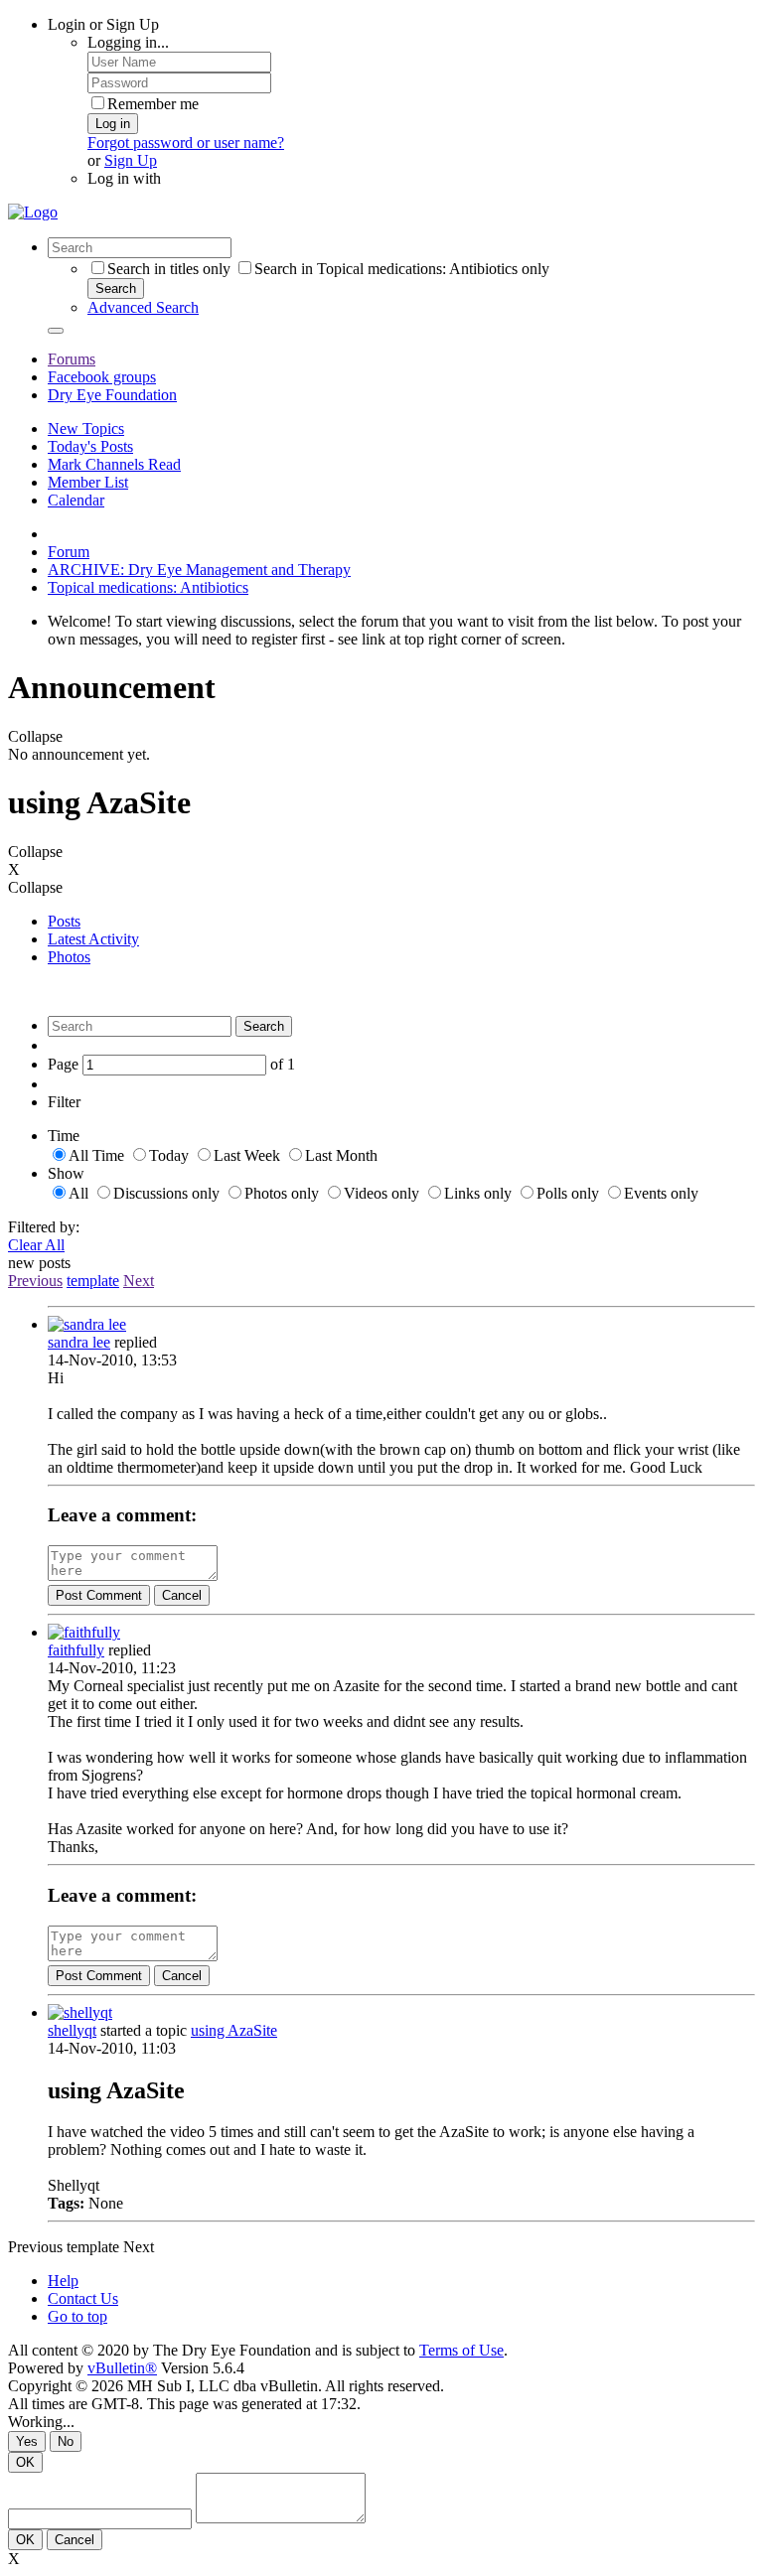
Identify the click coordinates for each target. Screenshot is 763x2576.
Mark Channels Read (114, 464)
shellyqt (72, 2030)
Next (139, 1281)
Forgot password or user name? (186, 143)
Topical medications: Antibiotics (148, 587)
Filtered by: (44, 1227)
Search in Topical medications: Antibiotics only (402, 269)
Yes (27, 2441)
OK (25, 2462)
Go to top (77, 2316)
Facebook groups (102, 377)
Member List (88, 482)
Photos (69, 957)
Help (63, 2281)
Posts (64, 921)
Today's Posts (90, 446)
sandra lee (79, 1342)
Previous (35, 1281)
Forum (69, 552)
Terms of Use (461, 2350)
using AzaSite (234, 2030)
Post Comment (99, 1595)
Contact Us (83, 2298)
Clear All (36, 1245)
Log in (113, 124)
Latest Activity (93, 939)
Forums (72, 359)
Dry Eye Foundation (112, 395)
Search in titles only (169, 269)
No (66, 2441)
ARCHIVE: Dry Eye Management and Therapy (199, 570)
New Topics (86, 429)
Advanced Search (143, 307)
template (93, 1281)
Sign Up (131, 160)
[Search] (56, 331)
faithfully (76, 1650)
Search (116, 288)
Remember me (153, 104)
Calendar (76, 500)
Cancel (182, 1595)
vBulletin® (122, 2368)
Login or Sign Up (103, 24)
